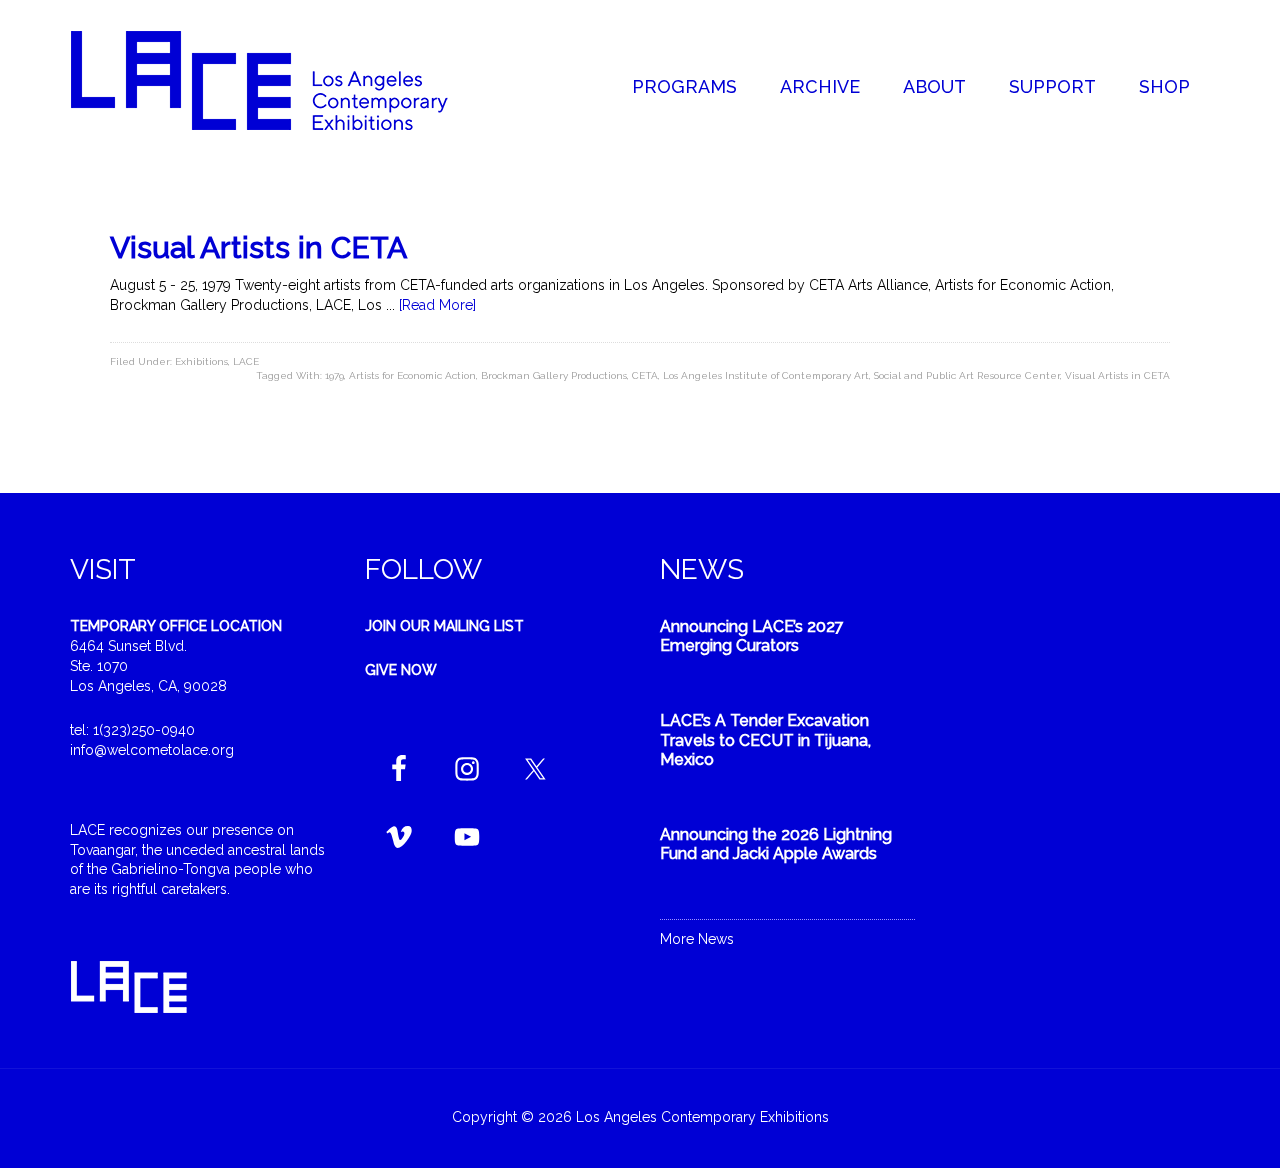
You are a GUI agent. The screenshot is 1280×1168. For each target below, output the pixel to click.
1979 (334, 375)
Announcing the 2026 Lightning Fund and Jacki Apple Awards (776, 844)
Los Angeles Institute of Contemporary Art (766, 375)
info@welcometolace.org (152, 750)
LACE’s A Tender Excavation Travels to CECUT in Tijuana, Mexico (765, 739)
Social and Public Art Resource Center (967, 375)
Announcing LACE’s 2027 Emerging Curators (752, 636)
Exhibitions (201, 361)
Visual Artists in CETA (258, 247)
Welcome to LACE (280, 80)
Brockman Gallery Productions (554, 375)
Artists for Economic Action (412, 375)
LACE (246, 361)
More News (697, 939)
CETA (645, 375)
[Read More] (437, 305)
